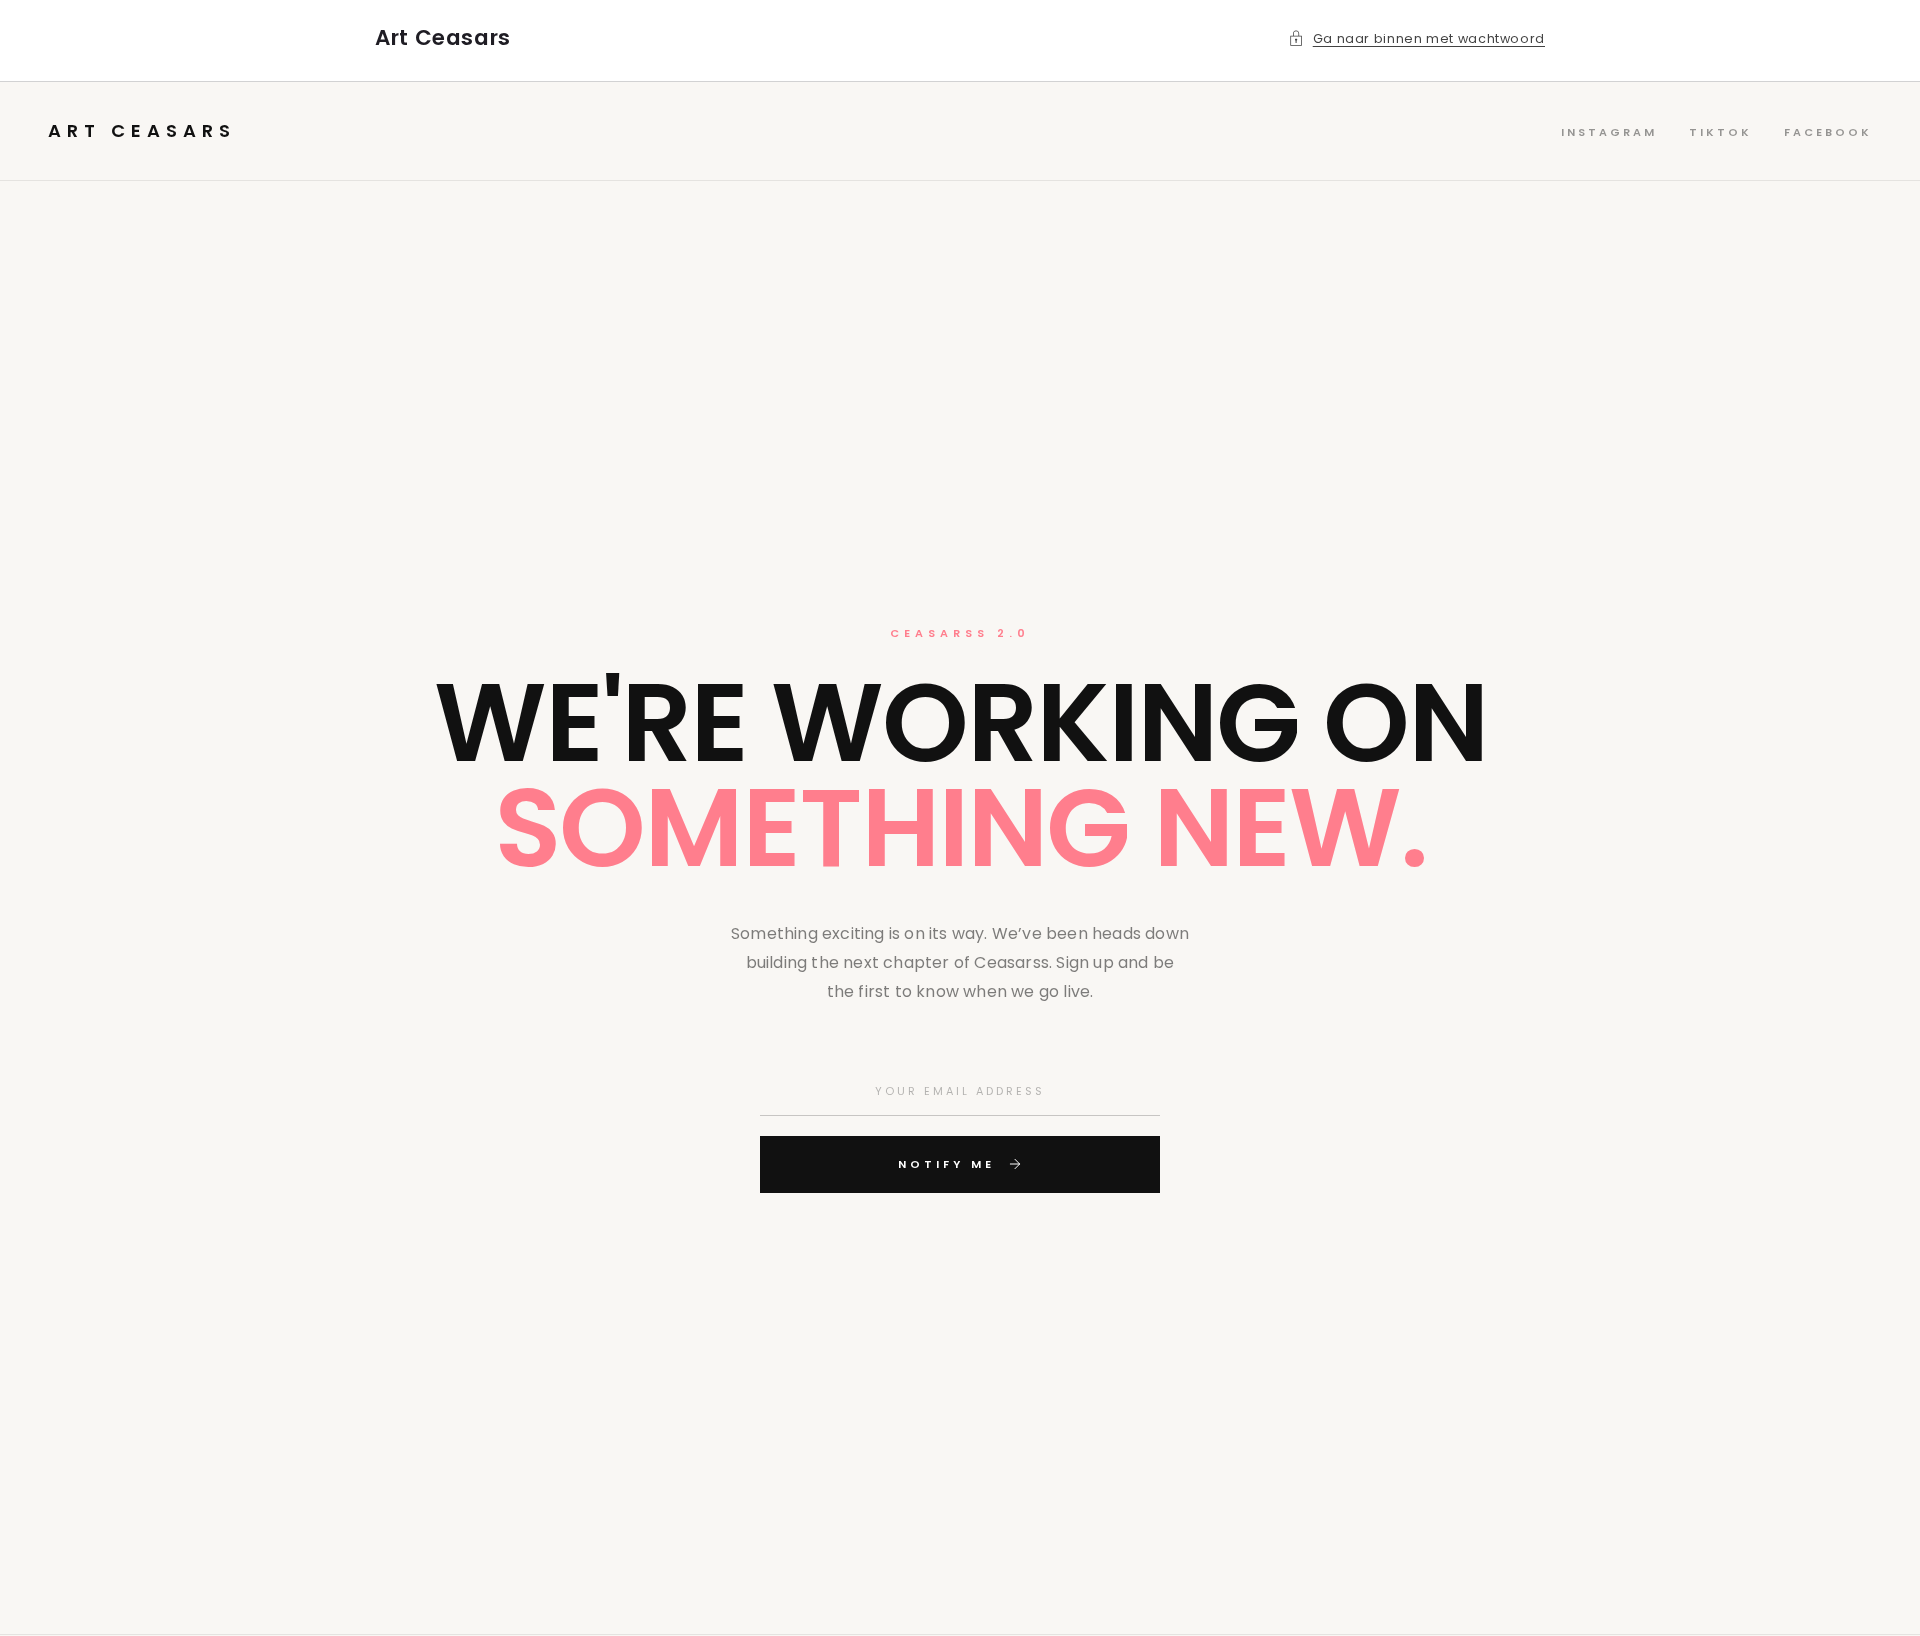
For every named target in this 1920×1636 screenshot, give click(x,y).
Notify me (946, 1164)
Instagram (1609, 132)
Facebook (1828, 132)
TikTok (1720, 132)
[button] (1416, 39)
